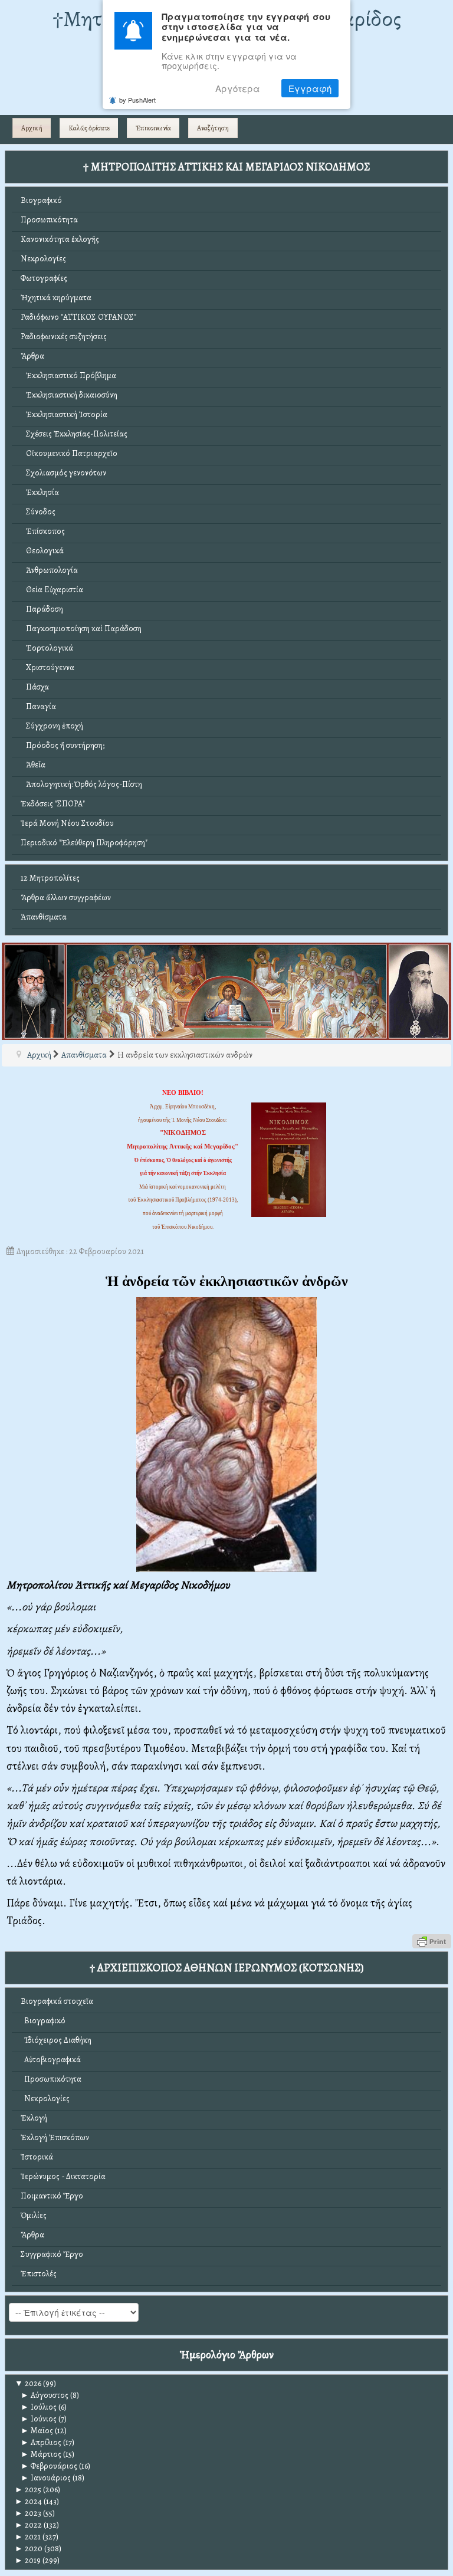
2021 (28, 2537)
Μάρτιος (41, 2454)
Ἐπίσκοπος (43, 531)
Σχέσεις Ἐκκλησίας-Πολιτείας (74, 434)
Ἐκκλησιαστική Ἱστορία (64, 414)
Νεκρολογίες (43, 259)
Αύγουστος (45, 2395)
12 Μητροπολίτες (50, 878)
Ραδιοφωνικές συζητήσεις (64, 337)
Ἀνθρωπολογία (49, 570)
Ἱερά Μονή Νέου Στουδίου (67, 823)
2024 (28, 2501)
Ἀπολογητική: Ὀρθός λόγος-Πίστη (81, 784)
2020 (29, 2549)
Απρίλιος (41, 2442)
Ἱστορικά (37, 2157)
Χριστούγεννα (47, 667)
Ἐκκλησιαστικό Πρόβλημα (68, 375)
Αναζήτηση (213, 128)
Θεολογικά (42, 551)
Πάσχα (35, 687)
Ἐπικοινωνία (153, 128)
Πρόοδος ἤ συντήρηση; (63, 745)
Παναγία (38, 706)
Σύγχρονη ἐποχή (52, 726)
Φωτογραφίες (44, 278)
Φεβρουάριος (49, 2466)
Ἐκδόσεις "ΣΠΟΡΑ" (53, 804)
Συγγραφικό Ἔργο (52, 2254)
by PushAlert (137, 100)
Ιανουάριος (46, 2478)
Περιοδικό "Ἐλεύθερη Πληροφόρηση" (84, 843)
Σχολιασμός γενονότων (63, 473)
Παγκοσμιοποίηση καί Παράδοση (81, 629)
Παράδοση (42, 609)
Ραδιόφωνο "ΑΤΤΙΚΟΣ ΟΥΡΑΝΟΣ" (78, 317)
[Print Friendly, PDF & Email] (432, 1940)
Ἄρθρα (32, 356)
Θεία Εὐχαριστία (52, 590)
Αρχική (32, 128)
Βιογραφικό (41, 200)
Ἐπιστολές (39, 2274)
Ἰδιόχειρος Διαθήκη (56, 2040)
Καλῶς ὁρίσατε (89, 128)
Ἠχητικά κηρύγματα (56, 298)
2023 (28, 2513)
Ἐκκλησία (40, 492)
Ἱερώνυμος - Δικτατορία (63, 2176)
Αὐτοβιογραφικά (51, 2060)
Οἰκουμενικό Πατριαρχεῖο (69, 453)
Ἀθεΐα (33, 765)
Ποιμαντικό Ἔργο (52, 2196)
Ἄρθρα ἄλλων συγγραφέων (66, 898)
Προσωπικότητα (49, 220)
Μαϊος (37, 2431)
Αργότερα (238, 88)
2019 (28, 2560)
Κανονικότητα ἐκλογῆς (60, 239)
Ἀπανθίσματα (44, 917)
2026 (28, 2383)
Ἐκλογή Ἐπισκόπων (55, 2137)
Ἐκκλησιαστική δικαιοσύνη (69, 395)
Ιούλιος (39, 2407)
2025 (28, 2490)
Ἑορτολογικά (47, 648)
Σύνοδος (38, 512)
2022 (28, 2525)
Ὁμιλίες (34, 2215)
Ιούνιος (39, 2419)
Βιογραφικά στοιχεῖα (57, 2001)
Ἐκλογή (34, 2118)
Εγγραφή (310, 88)
